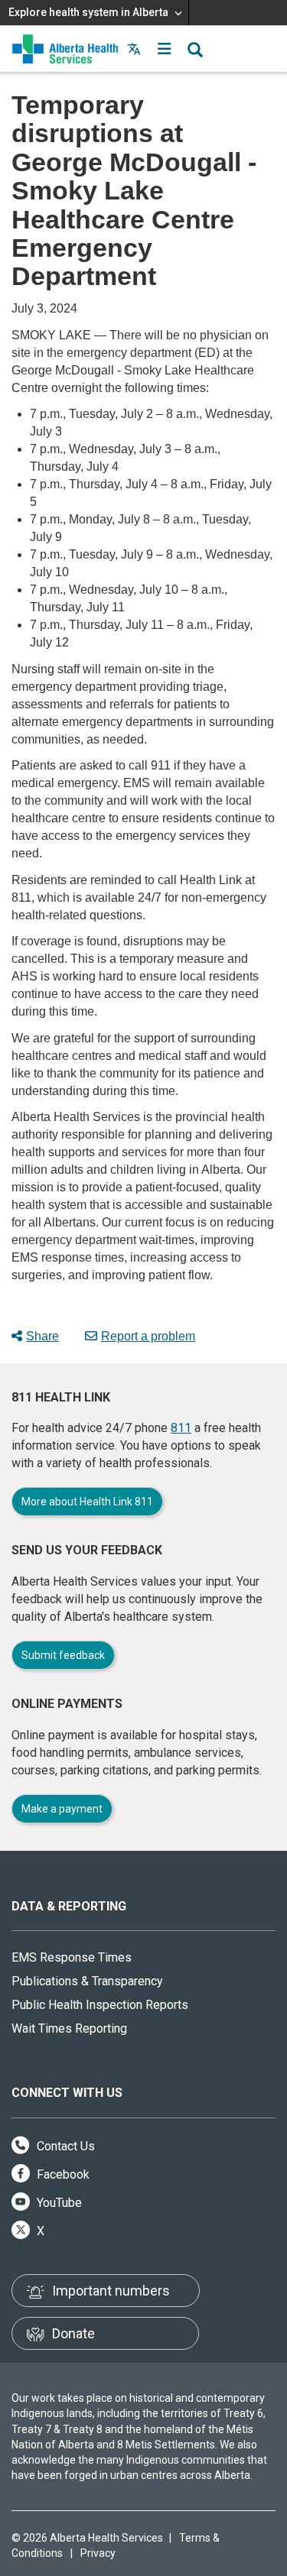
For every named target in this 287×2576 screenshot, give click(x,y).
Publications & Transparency (87, 1981)
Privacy (98, 2553)
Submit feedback (63, 1655)
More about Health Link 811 (87, 1502)
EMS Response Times (72, 1957)
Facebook (62, 2174)
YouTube (58, 2203)
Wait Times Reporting (69, 2028)
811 (181, 1428)
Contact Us (64, 2146)
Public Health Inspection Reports (100, 2005)
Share (42, 1336)
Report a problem (148, 1336)
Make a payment (62, 1809)
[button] (165, 49)
